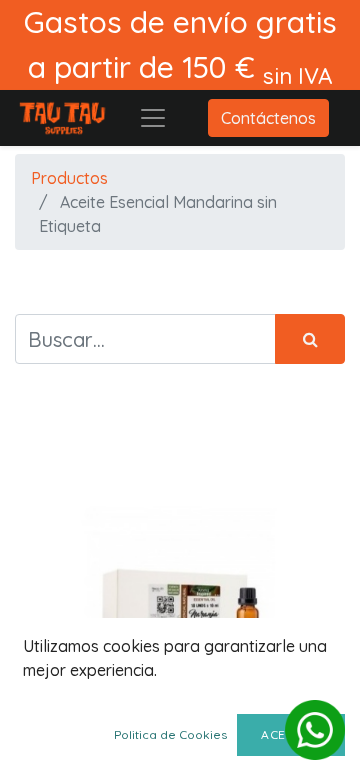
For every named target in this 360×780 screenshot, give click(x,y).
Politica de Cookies (170, 734)
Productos (69, 178)
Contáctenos (268, 118)
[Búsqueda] (310, 339)
